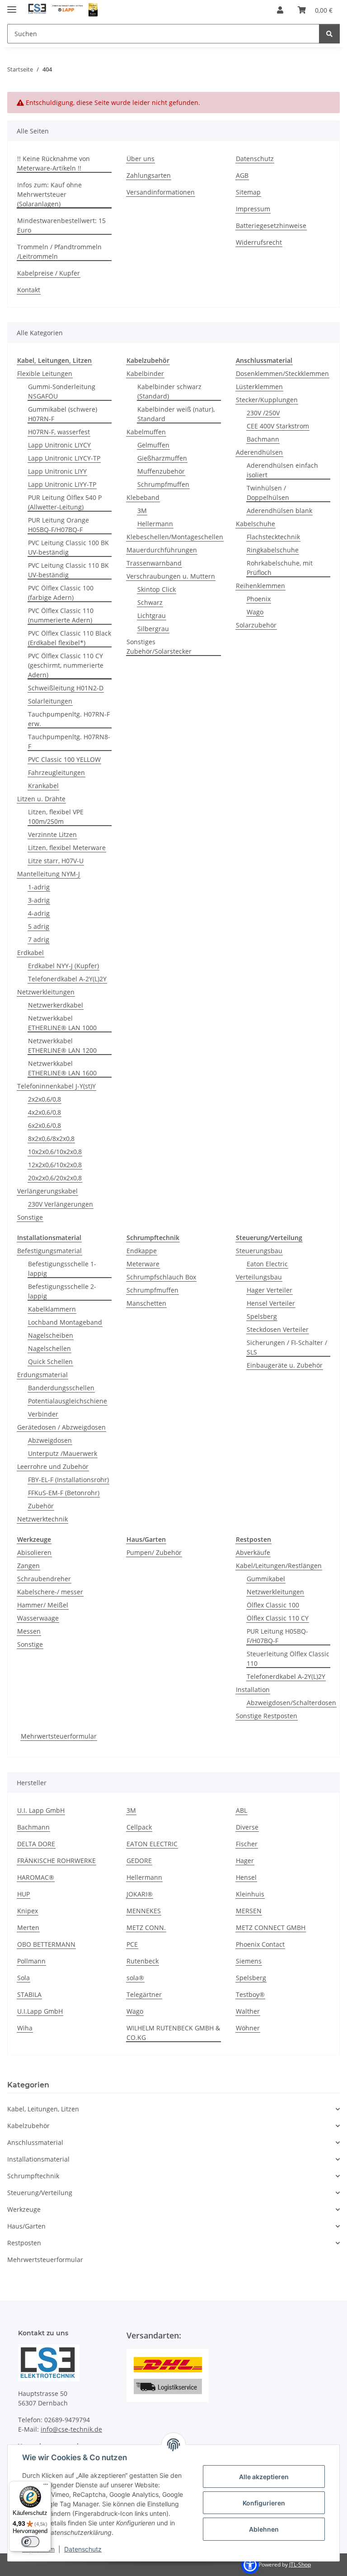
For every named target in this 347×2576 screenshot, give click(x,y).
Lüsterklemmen (259, 387)
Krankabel (43, 786)
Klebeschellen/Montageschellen (175, 537)
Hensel (246, 1877)
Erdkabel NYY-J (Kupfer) (63, 966)
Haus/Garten (26, 2226)
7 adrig (39, 939)
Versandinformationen (161, 192)
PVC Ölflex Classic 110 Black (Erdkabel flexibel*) (70, 638)
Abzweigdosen (50, 1440)
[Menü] (46, 2486)
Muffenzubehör (161, 471)
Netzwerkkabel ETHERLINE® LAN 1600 (62, 1068)
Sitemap (248, 192)
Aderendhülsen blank (279, 511)
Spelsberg (262, 1316)
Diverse (247, 1827)
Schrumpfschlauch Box (161, 1277)
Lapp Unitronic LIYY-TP (62, 484)
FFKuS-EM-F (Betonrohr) (64, 1493)
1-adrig (39, 887)
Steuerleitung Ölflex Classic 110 (288, 1659)
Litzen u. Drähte (41, 799)
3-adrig (39, 900)
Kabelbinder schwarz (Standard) (169, 391)
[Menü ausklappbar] (12, 6)
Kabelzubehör (28, 2126)
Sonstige (30, 1217)
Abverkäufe (253, 1552)
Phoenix (259, 599)
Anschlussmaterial (35, 2142)
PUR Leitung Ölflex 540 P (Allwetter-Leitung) (65, 502)
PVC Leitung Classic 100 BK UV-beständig (68, 547)
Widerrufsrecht (259, 242)
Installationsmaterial (38, 2159)
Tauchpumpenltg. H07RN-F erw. (69, 719)
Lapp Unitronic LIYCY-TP (64, 458)
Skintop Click (157, 589)
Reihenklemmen (260, 586)
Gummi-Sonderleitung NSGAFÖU (62, 391)
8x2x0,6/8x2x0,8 (51, 1138)
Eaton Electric (267, 1264)
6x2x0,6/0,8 (45, 1125)
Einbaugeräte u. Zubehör (285, 1365)
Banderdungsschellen (61, 1388)
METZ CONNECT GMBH (271, 1927)
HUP (23, 1894)
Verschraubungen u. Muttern (171, 576)
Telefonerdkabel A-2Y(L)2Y (67, 979)
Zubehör (41, 1506)
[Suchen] (329, 34)
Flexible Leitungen (45, 373)
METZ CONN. (146, 1927)
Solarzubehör (256, 625)
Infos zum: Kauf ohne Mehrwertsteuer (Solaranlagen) (49, 194)
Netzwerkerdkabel (56, 1005)
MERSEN (249, 1911)
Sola (23, 1978)
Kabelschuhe (256, 524)
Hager (245, 1861)
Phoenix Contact (260, 1944)
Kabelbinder (145, 373)
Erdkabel (30, 953)
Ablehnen (264, 2529)
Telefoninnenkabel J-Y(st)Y (56, 1086)
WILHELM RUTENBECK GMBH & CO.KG (173, 2033)
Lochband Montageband (65, 1322)
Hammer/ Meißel (43, 1605)
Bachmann (263, 439)
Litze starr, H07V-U (56, 861)
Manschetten (146, 1303)
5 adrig (39, 926)
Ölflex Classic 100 (273, 1605)
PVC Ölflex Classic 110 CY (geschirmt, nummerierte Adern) (66, 665)
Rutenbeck (143, 1961)
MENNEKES (144, 1911)
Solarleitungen (50, 701)
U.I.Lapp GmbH (40, 2011)
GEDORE (139, 1861)
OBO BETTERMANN (46, 1944)
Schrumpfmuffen (163, 484)
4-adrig (39, 913)
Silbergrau (153, 629)
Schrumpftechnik (33, 2176)
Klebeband (143, 497)
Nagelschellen (49, 1348)
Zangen (28, 1566)
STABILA (29, 1994)
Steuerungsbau (259, 1251)
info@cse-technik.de (71, 2429)
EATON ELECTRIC (152, 1844)
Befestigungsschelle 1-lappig (62, 1269)
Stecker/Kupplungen (267, 400)
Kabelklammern (52, 1309)
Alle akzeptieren (264, 2477)
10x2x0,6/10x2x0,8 (55, 1152)
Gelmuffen (153, 445)
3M (142, 511)
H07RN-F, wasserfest (59, 432)
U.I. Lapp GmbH (41, 1810)
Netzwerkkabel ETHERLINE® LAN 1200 (62, 1046)
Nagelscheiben (51, 1335)
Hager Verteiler (270, 1290)
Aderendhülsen (259, 452)
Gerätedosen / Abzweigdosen (61, 1427)
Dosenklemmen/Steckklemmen (282, 373)
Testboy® (250, 1994)
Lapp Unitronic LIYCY (59, 445)
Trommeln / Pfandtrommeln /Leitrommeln (59, 252)
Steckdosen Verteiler (278, 1329)
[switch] (30, 2542)
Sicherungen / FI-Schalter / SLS (287, 1347)
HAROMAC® (36, 1877)
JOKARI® (140, 1894)
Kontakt (29, 290)
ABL (241, 1810)
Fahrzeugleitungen (56, 772)
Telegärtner (144, 1994)
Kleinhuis (250, 1894)
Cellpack (139, 1827)
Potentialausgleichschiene (68, 1401)
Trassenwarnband (154, 563)
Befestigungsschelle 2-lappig (62, 1291)
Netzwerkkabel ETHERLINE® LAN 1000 (62, 1023)
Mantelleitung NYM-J (49, 874)
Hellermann (155, 524)
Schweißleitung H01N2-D (66, 688)
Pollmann (31, 1961)
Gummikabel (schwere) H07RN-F (63, 414)
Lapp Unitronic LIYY (57, 471)
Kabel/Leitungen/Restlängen (279, 1566)
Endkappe (142, 1251)
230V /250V (263, 413)
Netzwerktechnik (42, 1519)
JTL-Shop (300, 2564)
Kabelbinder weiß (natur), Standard (176, 414)
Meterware (143, 1264)
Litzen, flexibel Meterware (67, 848)
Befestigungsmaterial (49, 1251)
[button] (280, 10)
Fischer (247, 1844)
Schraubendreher (44, 1579)
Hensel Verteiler (271, 1303)
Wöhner (248, 2028)
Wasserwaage (38, 1618)
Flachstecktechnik (273, 537)
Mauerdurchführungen (162, 550)
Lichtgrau (152, 615)
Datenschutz (83, 2549)
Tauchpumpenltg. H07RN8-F (69, 741)
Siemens (249, 1961)
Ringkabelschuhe (273, 550)
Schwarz (150, 602)
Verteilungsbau (259, 1277)
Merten (28, 1927)
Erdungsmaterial (42, 1375)
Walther (248, 2011)
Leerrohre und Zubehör (53, 1466)
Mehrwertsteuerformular (59, 1736)
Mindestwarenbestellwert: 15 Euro (61, 225)
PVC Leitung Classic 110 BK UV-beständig (68, 570)
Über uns (141, 159)
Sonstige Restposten (267, 1716)
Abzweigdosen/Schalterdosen (291, 1703)
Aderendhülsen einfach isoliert (282, 470)
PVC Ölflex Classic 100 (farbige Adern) (61, 593)
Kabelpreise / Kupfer (49, 273)
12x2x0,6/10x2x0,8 (55, 1165)
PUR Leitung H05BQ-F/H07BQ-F (277, 1636)
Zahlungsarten (149, 175)
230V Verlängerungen (61, 1204)
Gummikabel (266, 1579)
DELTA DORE (36, 1844)
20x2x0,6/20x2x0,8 (55, 1178)
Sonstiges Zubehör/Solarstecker (159, 646)
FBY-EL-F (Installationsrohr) (68, 1480)
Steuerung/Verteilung (40, 2193)
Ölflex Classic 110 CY (278, 1618)
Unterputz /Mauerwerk (63, 1453)
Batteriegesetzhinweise (271, 226)
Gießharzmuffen (162, 458)
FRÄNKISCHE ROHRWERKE (56, 1861)
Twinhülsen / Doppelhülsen (268, 493)
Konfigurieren (264, 2503)
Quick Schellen (50, 1362)
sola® (135, 1978)
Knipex (28, 1911)
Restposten (24, 2243)
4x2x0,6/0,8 (45, 1112)
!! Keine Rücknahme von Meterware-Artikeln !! (54, 163)
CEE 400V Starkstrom (278, 426)
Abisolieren (34, 1552)
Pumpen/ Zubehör (154, 1552)
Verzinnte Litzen (52, 834)
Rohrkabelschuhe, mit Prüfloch (280, 568)
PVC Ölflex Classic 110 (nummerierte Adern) (61, 615)
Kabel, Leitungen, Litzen (43, 2109)
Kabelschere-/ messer (50, 1592)
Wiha (25, 2028)
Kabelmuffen (146, 432)
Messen (29, 1631)
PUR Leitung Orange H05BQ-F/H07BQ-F (59, 525)
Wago (255, 612)
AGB (242, 175)
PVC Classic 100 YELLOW (64, 759)
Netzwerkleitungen (46, 992)
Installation (253, 1690)
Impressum (253, 209)
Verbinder (43, 1414)
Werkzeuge (24, 2209)
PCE (132, 1944)
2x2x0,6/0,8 (45, 1099)
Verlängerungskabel (47, 1191)
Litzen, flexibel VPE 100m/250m (56, 817)
